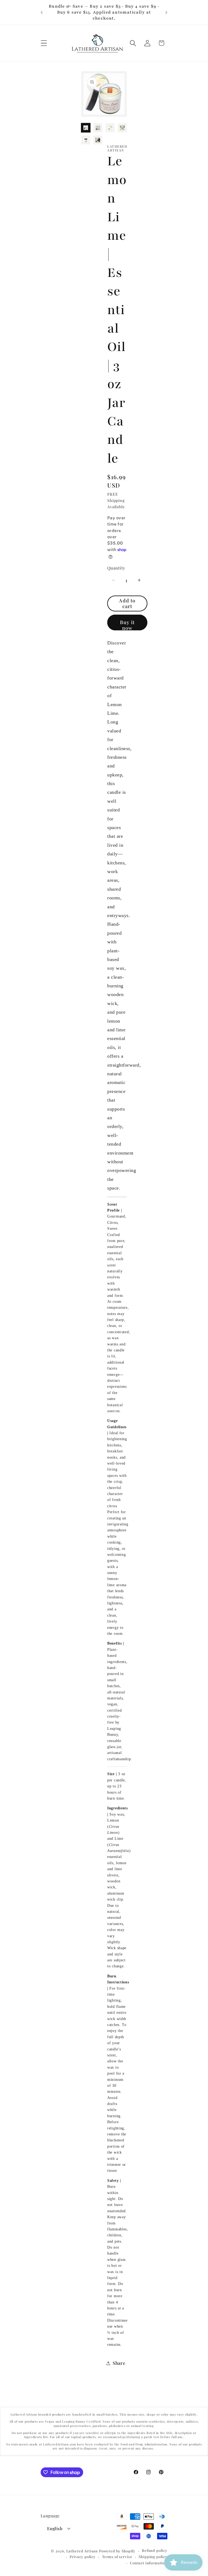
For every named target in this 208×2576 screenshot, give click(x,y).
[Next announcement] (166, 12)
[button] (44, 43)
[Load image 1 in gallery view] (86, 128)
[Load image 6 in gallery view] (98, 140)
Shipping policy (153, 2557)
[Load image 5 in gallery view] (86, 140)
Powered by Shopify (117, 2551)
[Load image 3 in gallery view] (110, 128)
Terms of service (117, 2557)
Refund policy (155, 2550)
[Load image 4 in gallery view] (122, 128)
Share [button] (119, 2363)
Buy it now (127, 625)
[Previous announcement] (42, 12)
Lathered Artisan (82, 2551)
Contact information (149, 2563)
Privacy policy (83, 2557)
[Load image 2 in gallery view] (98, 128)
